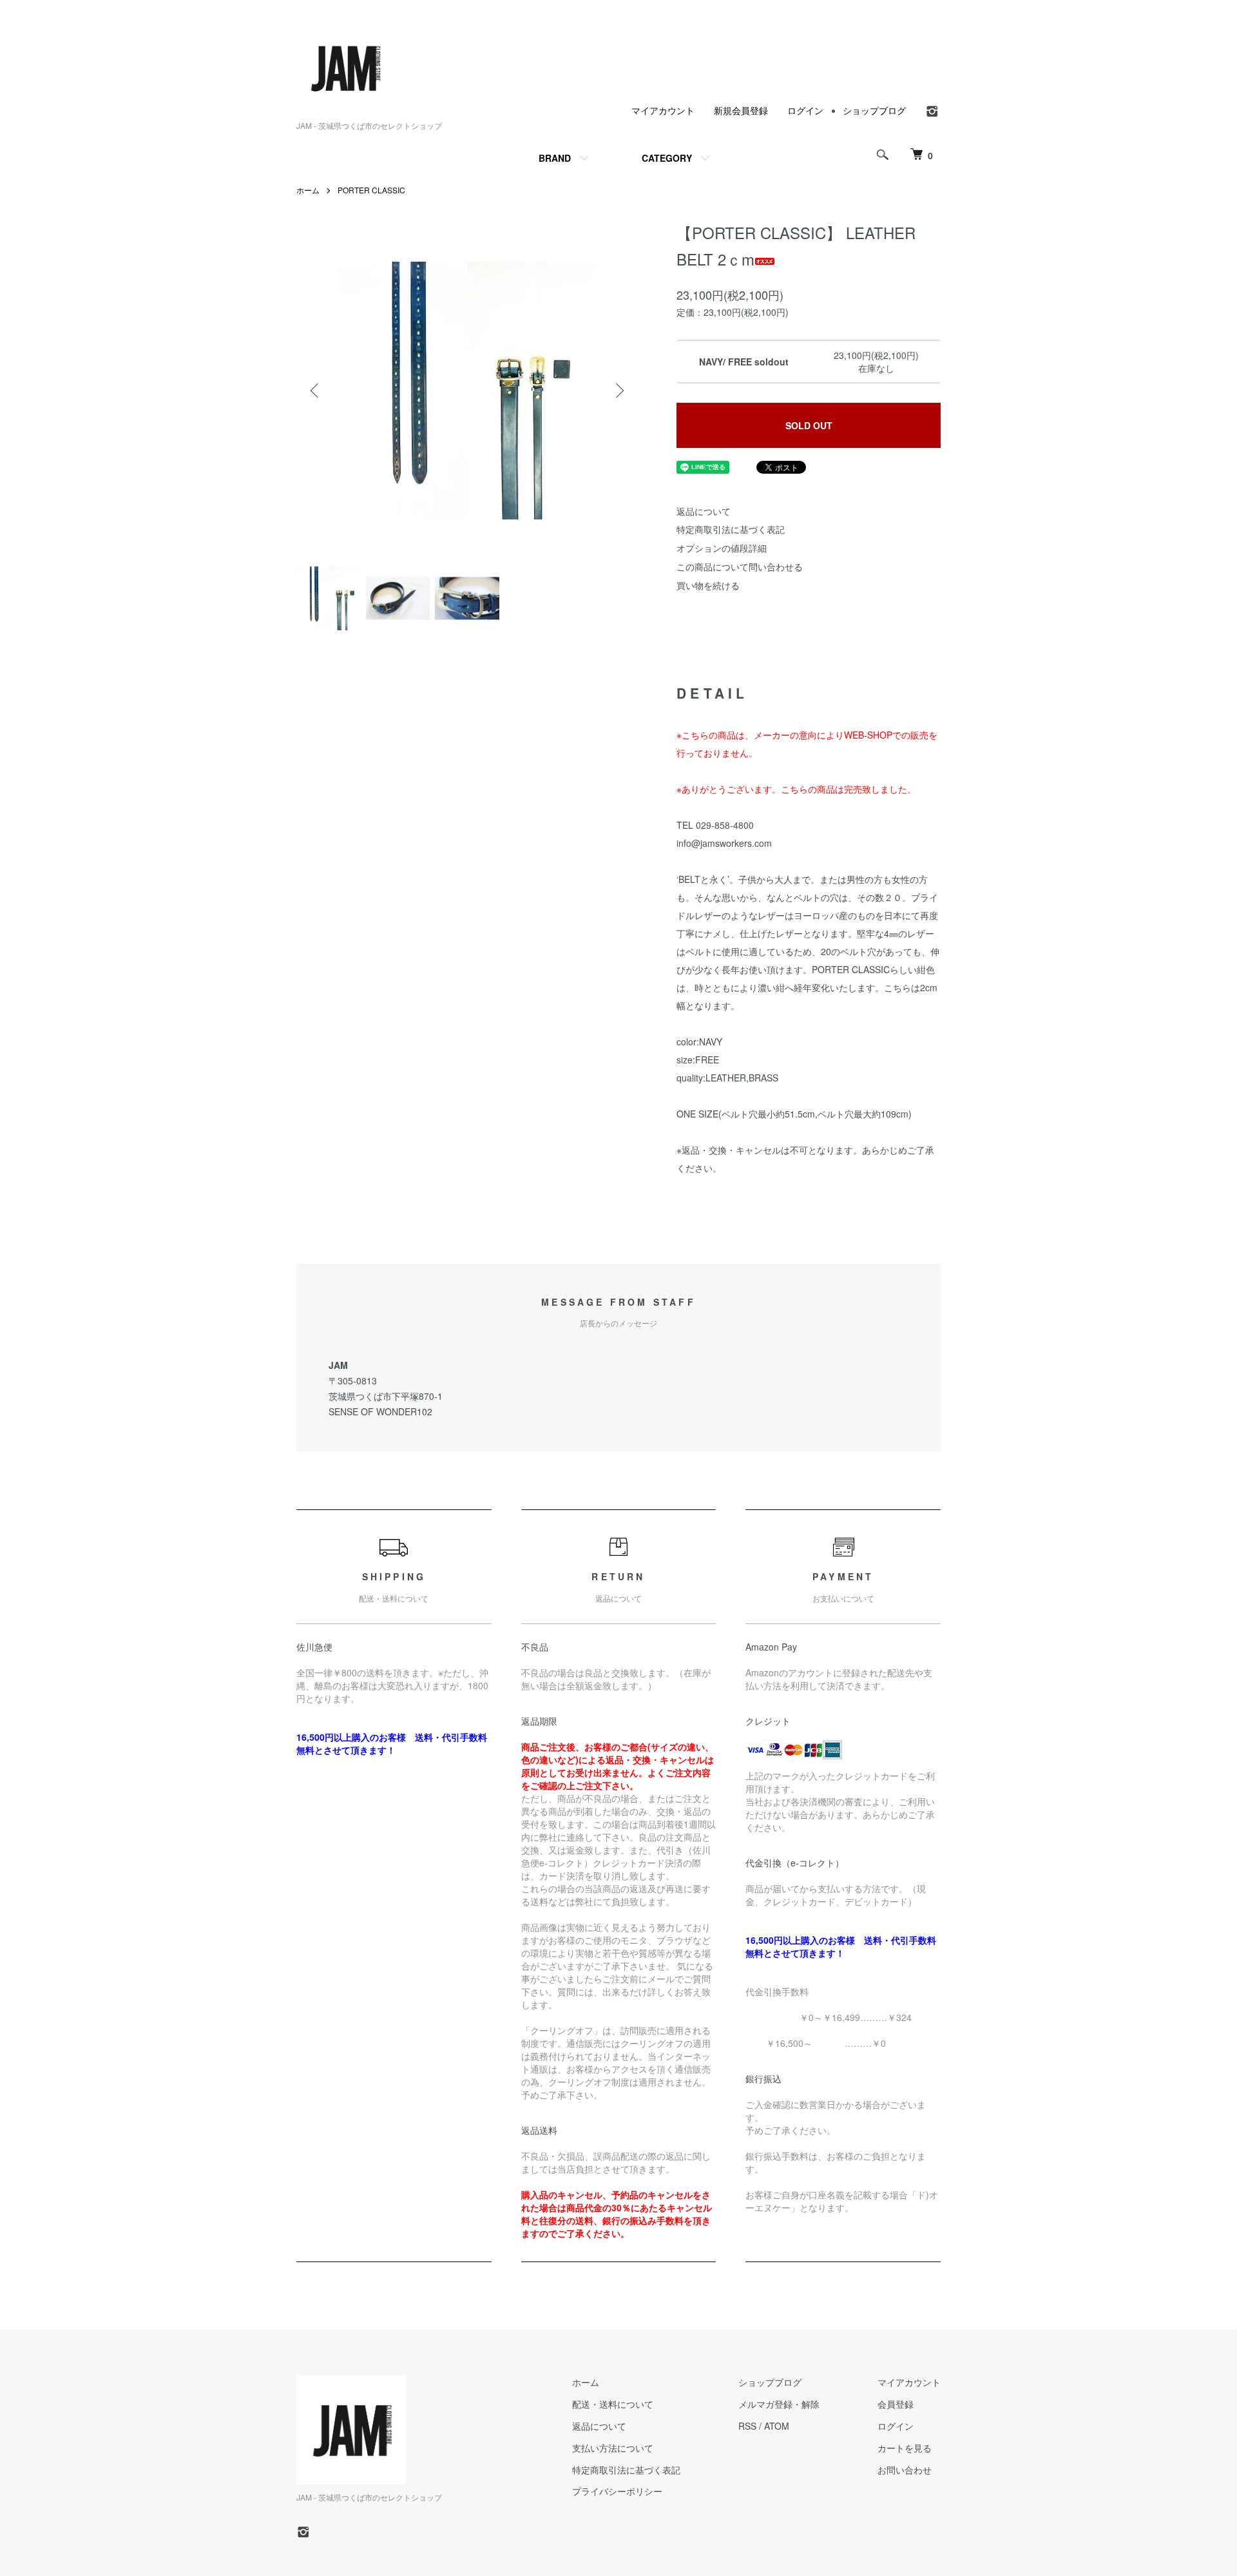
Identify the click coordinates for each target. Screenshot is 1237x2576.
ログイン (805, 110)
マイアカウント (663, 110)
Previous (316, 391)
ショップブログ (874, 110)
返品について (704, 511)
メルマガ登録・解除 (779, 2404)
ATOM (777, 2426)
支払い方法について (613, 2448)
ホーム (308, 190)
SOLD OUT (809, 425)
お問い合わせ (905, 2470)
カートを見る (905, 2448)
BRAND (555, 158)
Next (618, 391)
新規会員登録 (741, 110)
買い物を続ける (708, 585)
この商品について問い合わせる (740, 567)
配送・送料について (613, 2404)
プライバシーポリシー (617, 2491)
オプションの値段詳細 (722, 548)
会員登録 (896, 2404)
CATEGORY (667, 158)
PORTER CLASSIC (371, 190)
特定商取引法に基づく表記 (731, 529)
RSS (747, 2426)
